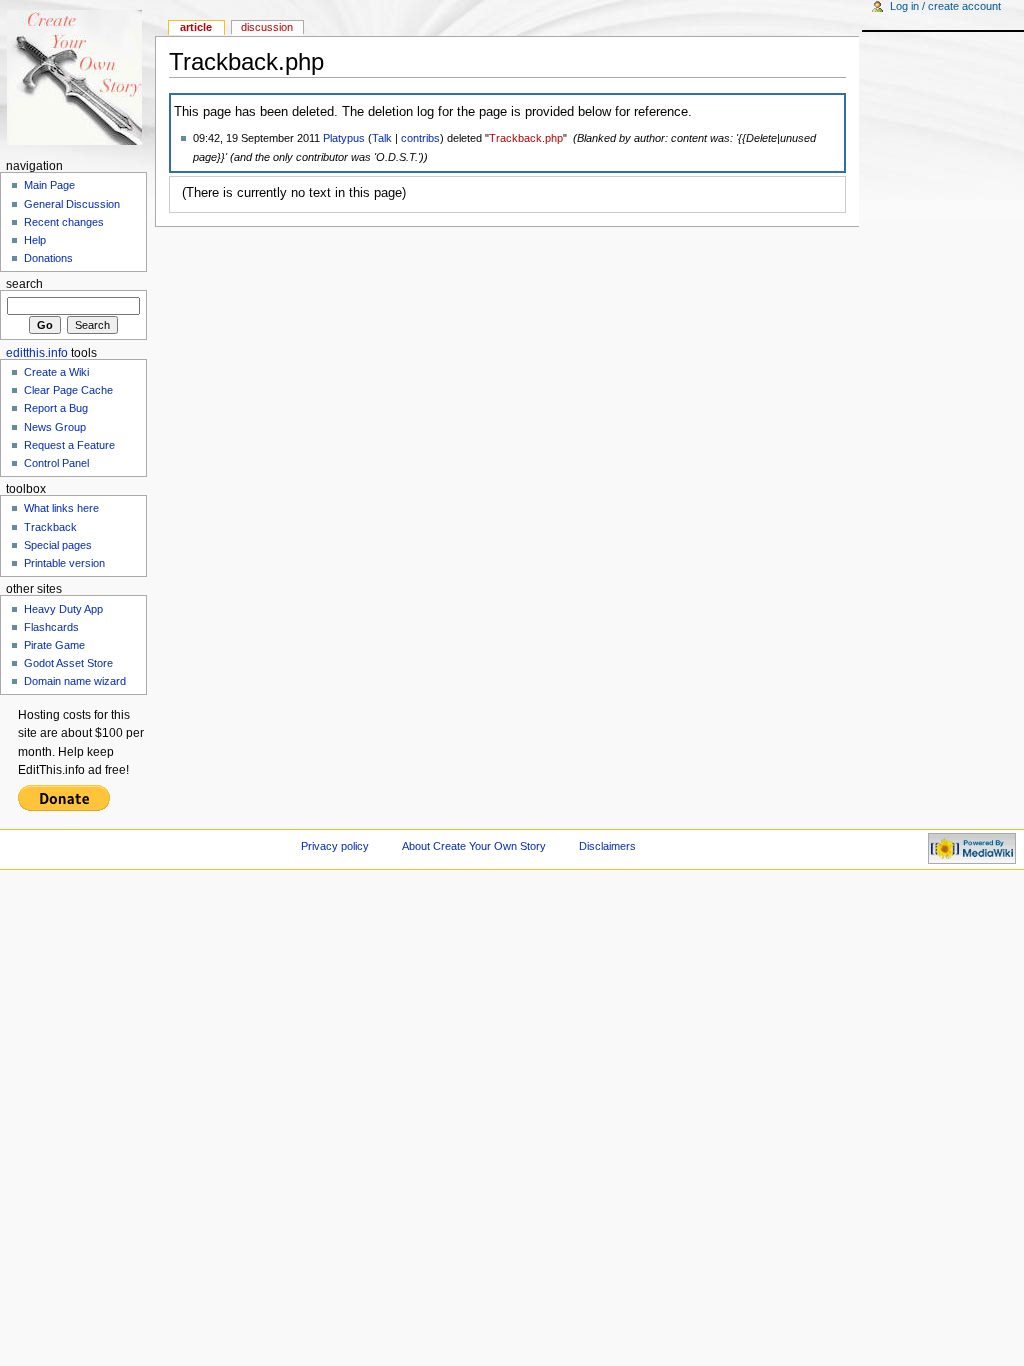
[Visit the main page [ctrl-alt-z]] (77, 77)
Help (35, 240)
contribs (420, 138)
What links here (61, 508)
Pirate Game (54, 645)
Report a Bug (56, 408)
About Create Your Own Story (474, 846)
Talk (382, 138)
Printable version (64, 563)
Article (196, 27)
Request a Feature (69, 445)
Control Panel (56, 463)
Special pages (58, 545)
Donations (48, 258)
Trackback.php (526, 138)
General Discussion (72, 204)
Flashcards (51, 627)
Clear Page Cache (68, 390)
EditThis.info (37, 353)
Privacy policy (335, 846)
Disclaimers (607, 846)
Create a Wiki (56, 372)
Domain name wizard (75, 681)
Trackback (50, 527)
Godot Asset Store (68, 663)
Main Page (49, 185)
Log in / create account (945, 6)
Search (24, 284)
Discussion (267, 27)
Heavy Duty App (63, 609)
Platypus (344, 138)
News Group (55, 427)
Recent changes (64, 222)
